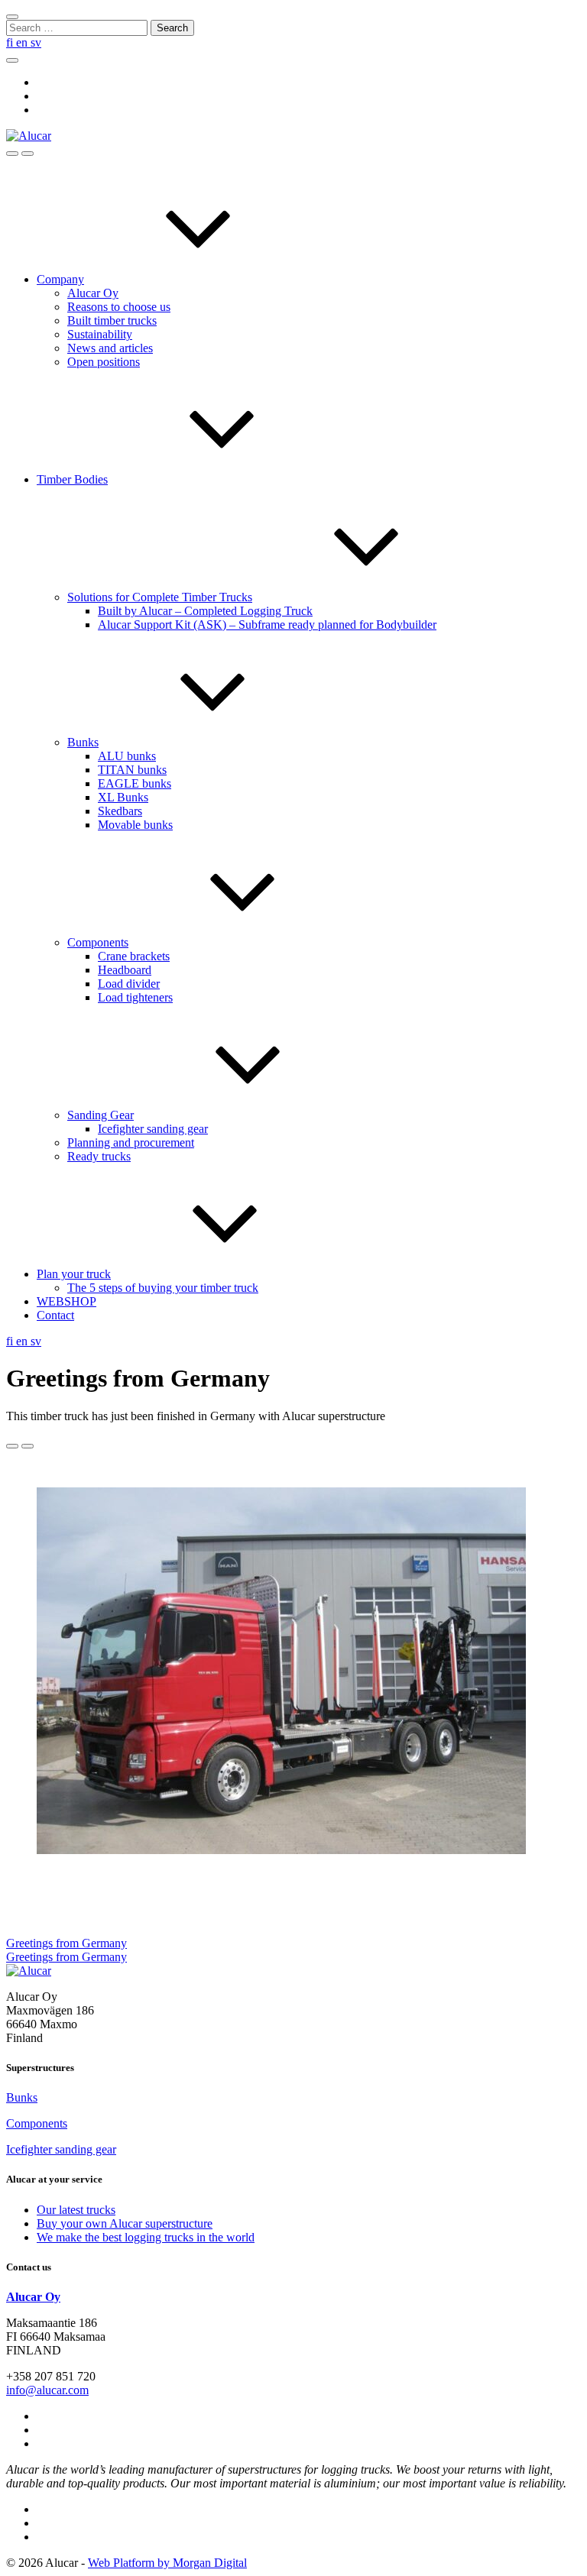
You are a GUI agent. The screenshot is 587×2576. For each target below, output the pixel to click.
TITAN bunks (132, 770)
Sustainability (100, 334)
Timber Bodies (72, 479)
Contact (55, 1315)
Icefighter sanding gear (153, 1129)
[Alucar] (29, 1971)
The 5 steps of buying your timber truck (163, 1288)
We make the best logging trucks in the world (146, 2237)
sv (36, 42)
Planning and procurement (131, 1142)
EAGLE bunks (135, 783)
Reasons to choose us (119, 307)
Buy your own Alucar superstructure (125, 2223)
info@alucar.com (47, 2390)
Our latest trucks (76, 2210)
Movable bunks (135, 825)
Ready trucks (99, 1156)
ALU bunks (127, 756)
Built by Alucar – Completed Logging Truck (205, 611)
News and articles (110, 348)
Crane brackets (134, 956)
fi (11, 42)
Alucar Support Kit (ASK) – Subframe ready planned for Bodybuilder (267, 625)
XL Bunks (123, 797)
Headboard (125, 970)
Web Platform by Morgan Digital (167, 2563)
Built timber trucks (112, 320)
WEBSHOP (66, 1301)
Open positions (104, 362)
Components (98, 942)
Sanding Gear (101, 1115)
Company (60, 279)
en (23, 42)
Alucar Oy (93, 293)
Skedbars (120, 811)
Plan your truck (74, 1274)
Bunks (83, 742)
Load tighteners (135, 997)
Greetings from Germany (66, 1943)
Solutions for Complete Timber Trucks (160, 597)
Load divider (129, 984)
